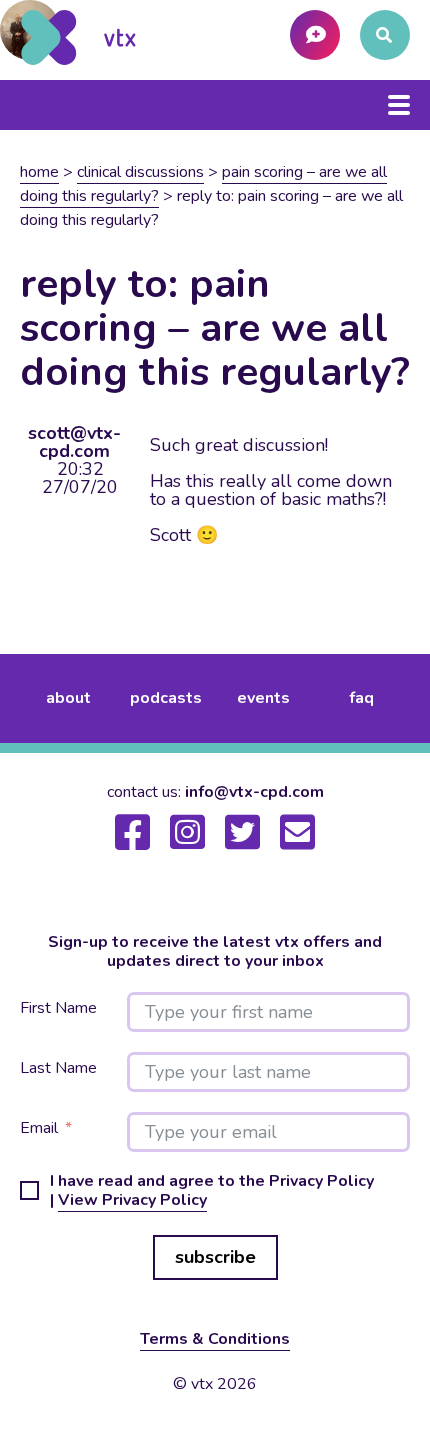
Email (39, 1128)
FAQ (361, 698)
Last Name (58, 1068)
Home (39, 172)
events (263, 698)
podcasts (166, 698)
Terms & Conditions (215, 1339)
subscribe (215, 1257)
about (68, 698)
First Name (58, 1008)
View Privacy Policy (132, 1200)
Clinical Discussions (140, 172)
